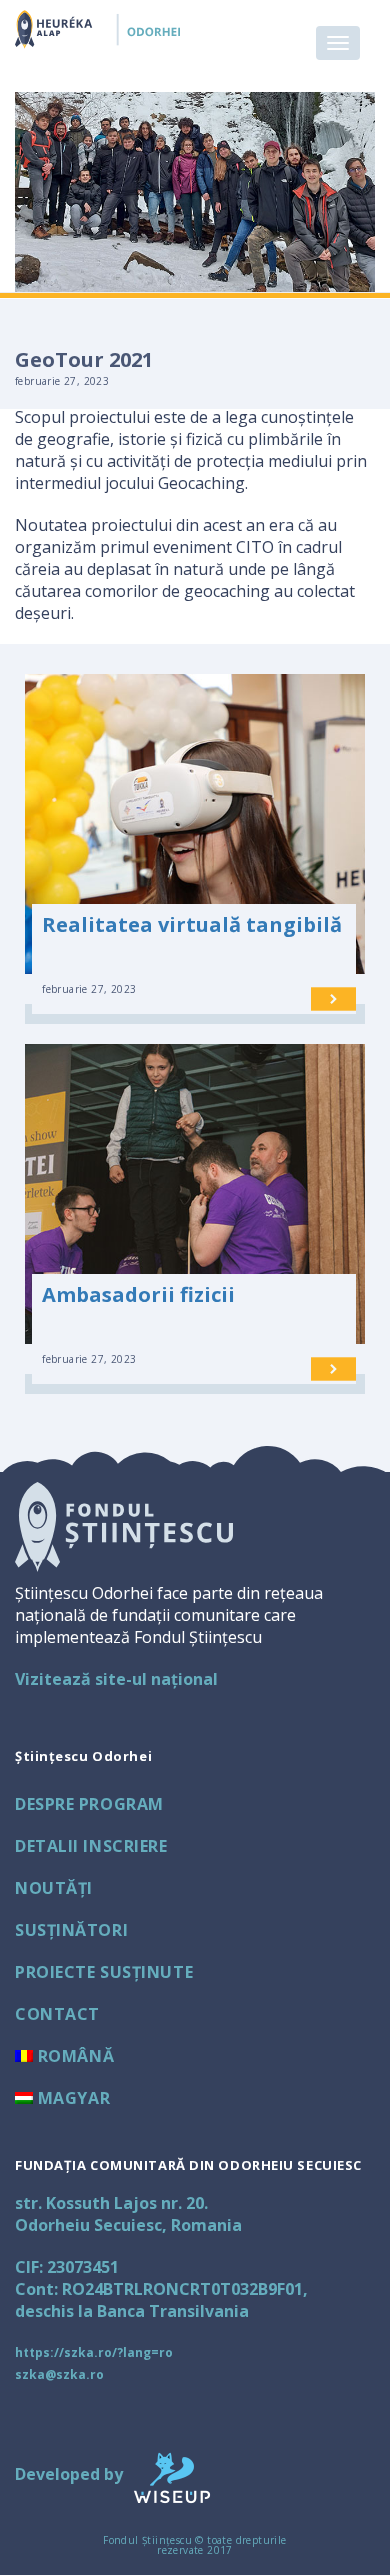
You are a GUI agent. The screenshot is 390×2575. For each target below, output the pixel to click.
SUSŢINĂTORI (71, 1930)
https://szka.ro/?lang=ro (94, 2352)
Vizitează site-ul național (116, 1679)
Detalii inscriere (91, 1846)
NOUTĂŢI (54, 1888)
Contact (57, 2014)
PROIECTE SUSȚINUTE (104, 1972)
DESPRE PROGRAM (89, 1804)
